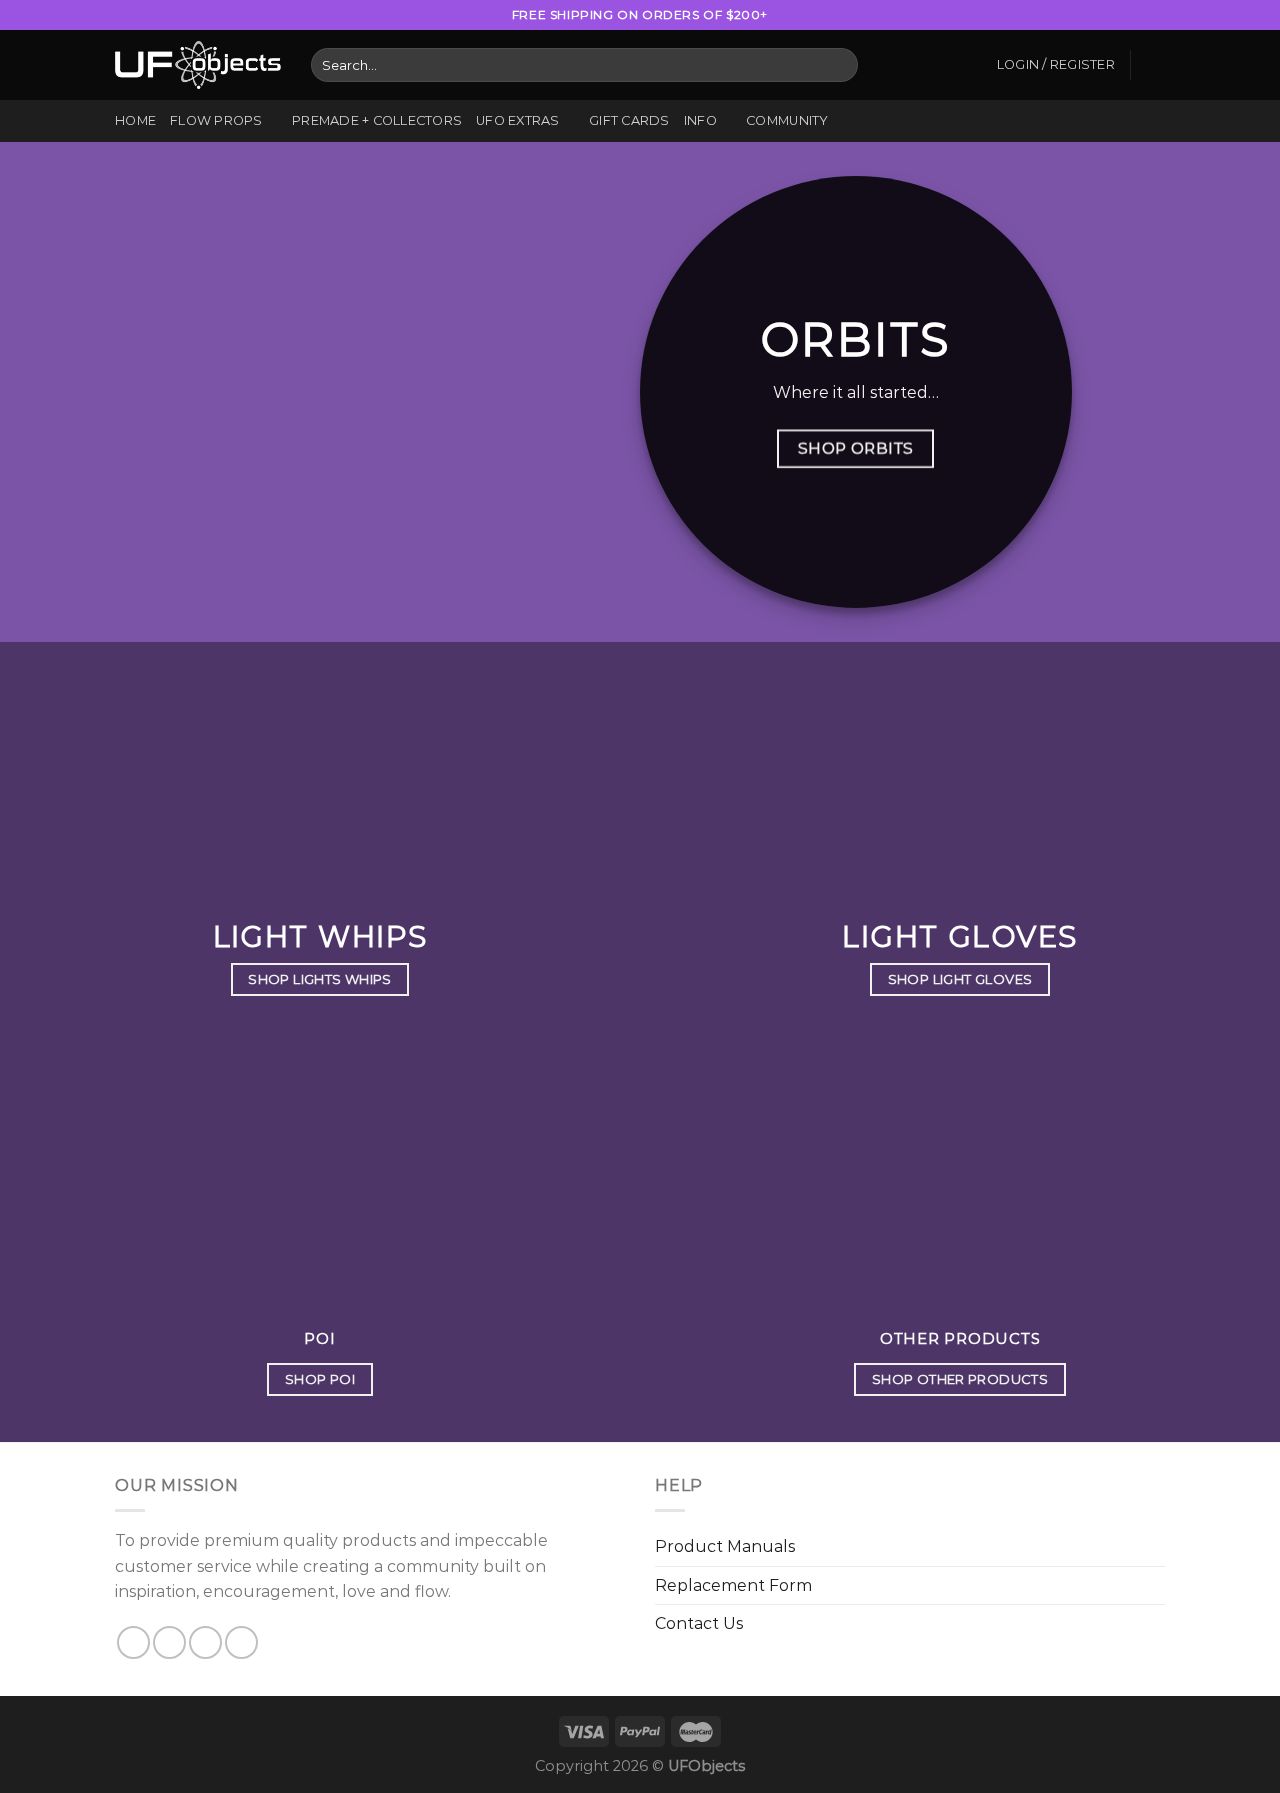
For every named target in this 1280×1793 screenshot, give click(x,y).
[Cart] (1155, 65)
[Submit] (839, 65)
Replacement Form (733, 1585)
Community (787, 120)
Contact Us (699, 1623)
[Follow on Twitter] (1117, 15)
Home (135, 120)
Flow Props (216, 120)
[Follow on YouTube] (1155, 15)
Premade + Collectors (377, 120)
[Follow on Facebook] (1059, 15)
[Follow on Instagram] (1079, 15)
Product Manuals (725, 1546)
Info (700, 120)
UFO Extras (518, 120)
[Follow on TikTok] (1098, 15)
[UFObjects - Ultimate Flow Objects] (198, 65)
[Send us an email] (1136, 15)
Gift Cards (629, 120)
